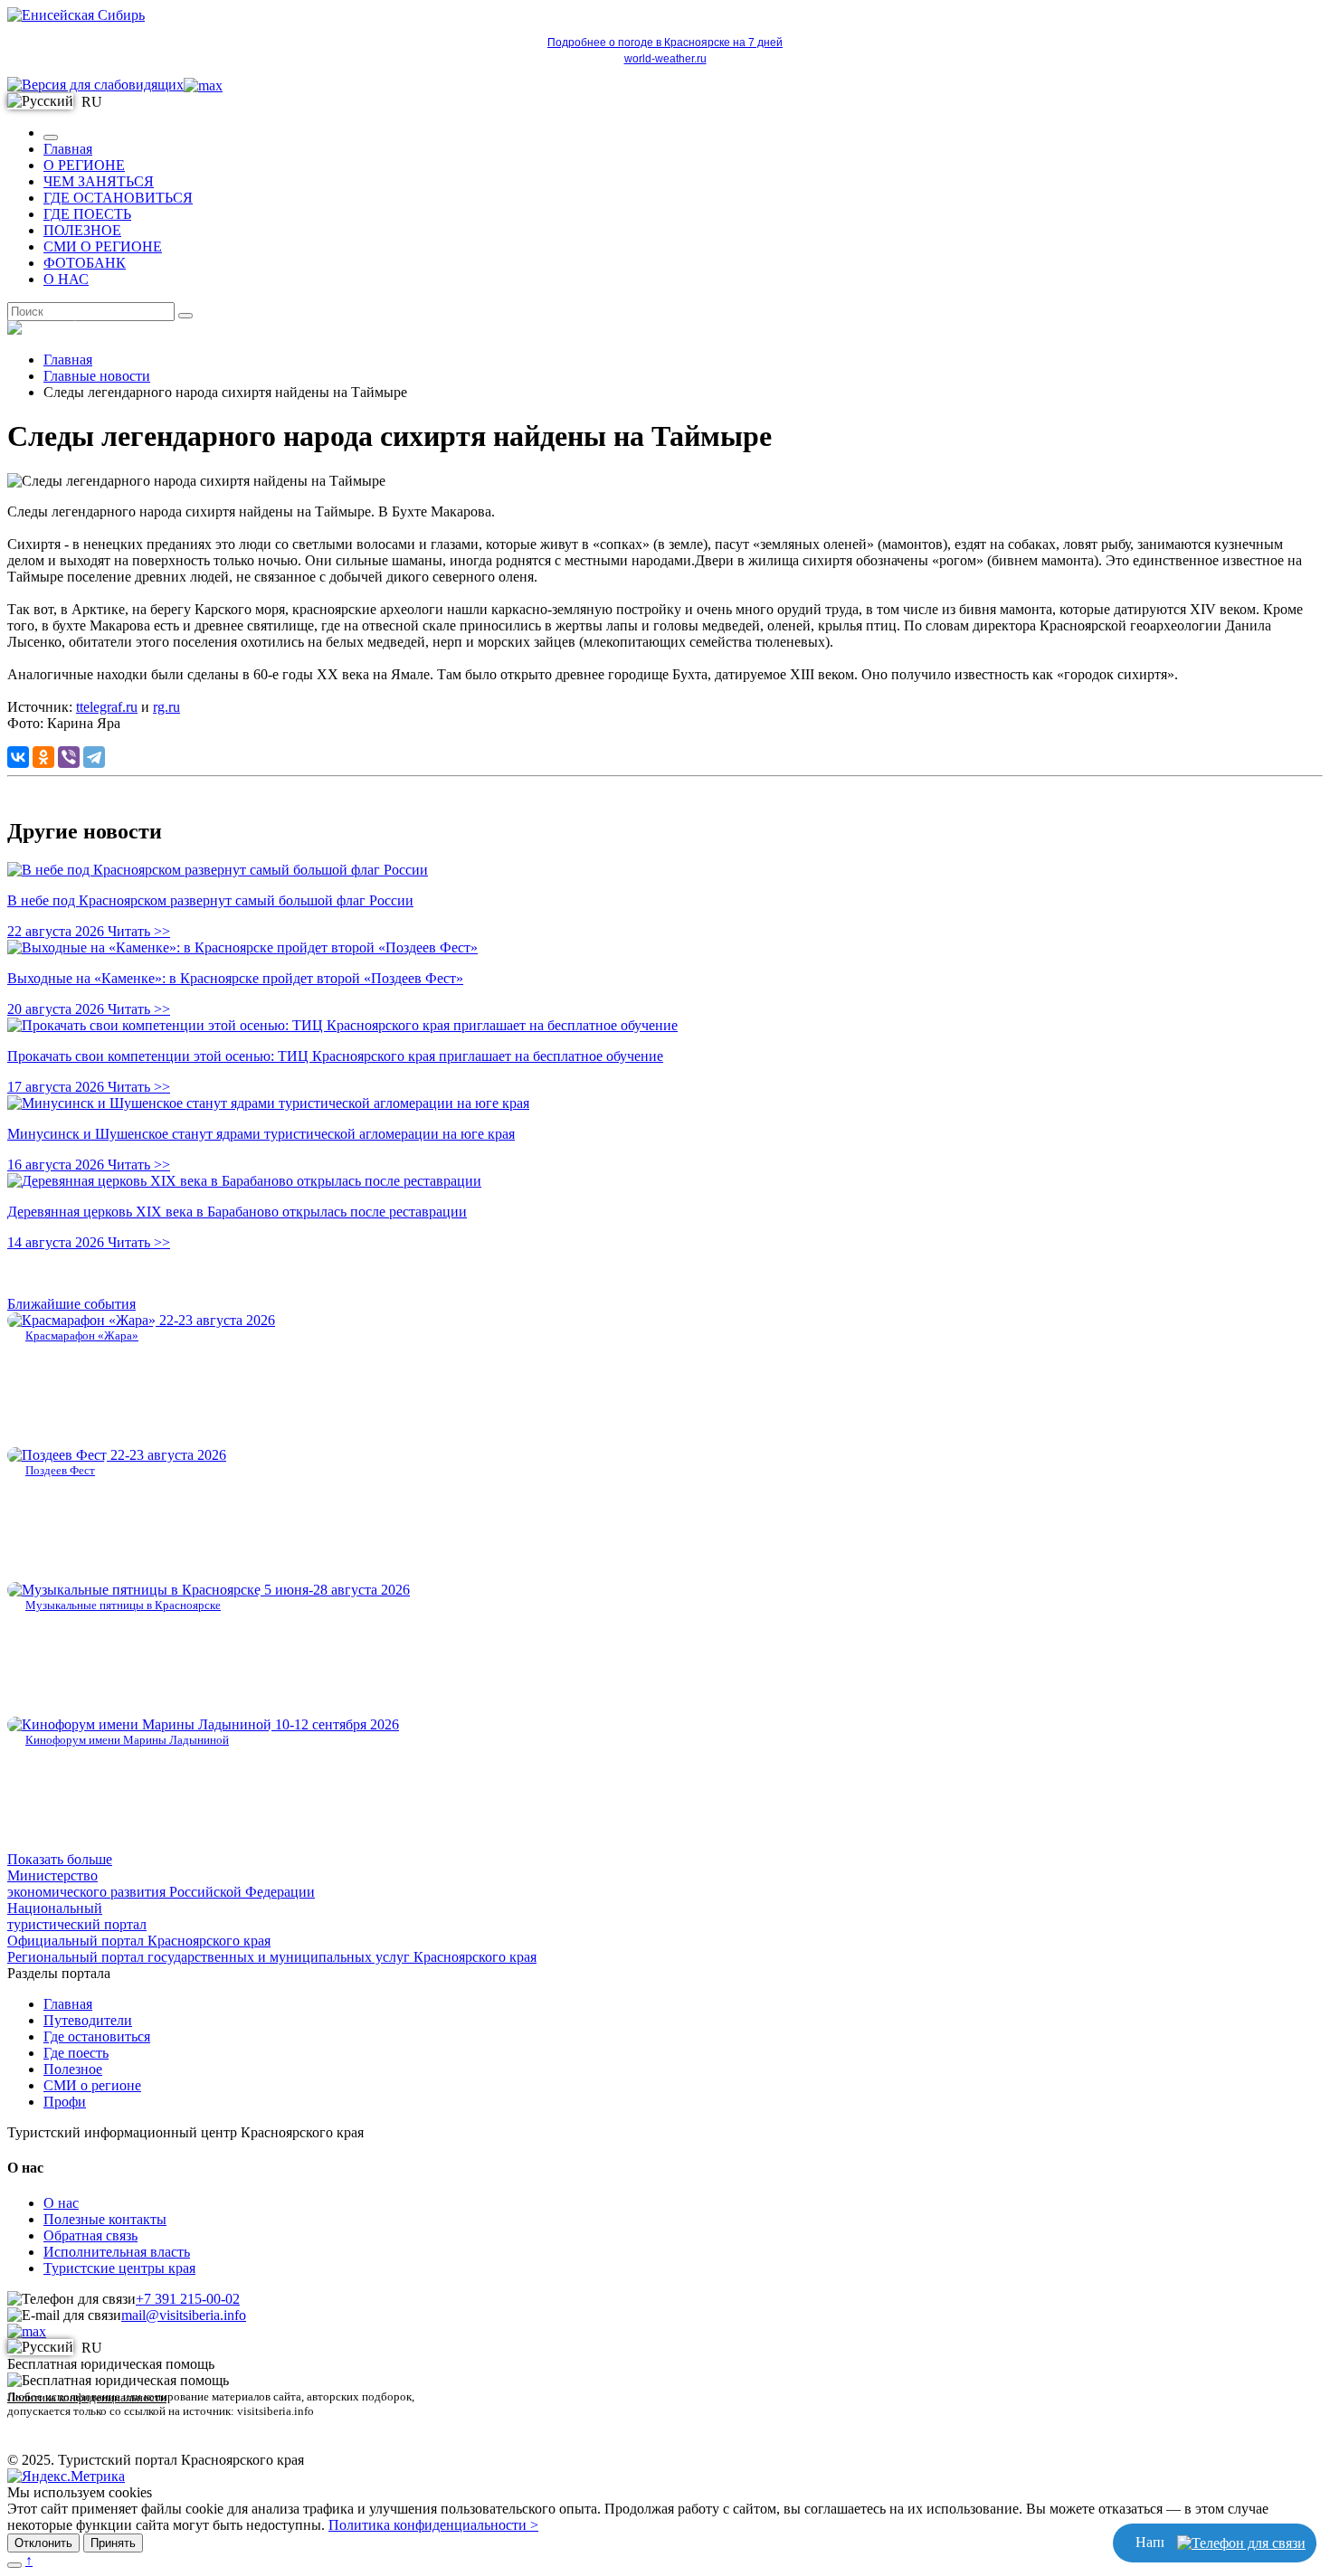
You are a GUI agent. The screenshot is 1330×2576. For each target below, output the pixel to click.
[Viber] (69, 757)
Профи (65, 2102)
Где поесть (76, 2053)
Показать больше (60, 1859)
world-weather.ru (665, 59)
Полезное (73, 2069)
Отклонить (43, 2543)
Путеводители (88, 2020)
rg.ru (166, 707)
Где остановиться (97, 2036)
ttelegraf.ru (107, 707)
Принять (113, 2543)
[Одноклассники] (43, 757)
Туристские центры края (119, 2268)
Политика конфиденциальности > (433, 2525)
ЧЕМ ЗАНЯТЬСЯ (99, 181)
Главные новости (97, 376)
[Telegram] (94, 757)
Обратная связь (90, 2235)
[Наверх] (14, 2565)
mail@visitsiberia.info (184, 2315)
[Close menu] (51, 137)
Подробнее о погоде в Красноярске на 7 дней (665, 43)
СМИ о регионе (92, 2085)
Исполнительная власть (117, 2252)
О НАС (66, 279)
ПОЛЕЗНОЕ (82, 230)
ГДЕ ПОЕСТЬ (87, 214)
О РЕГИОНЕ (84, 165)
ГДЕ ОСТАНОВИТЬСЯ (118, 198)
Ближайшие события (71, 1304)
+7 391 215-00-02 (188, 2299)
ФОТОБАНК (85, 263)
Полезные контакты (105, 2219)
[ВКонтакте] (18, 757)
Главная (68, 149)
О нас (61, 2203)
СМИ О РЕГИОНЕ (103, 246)
